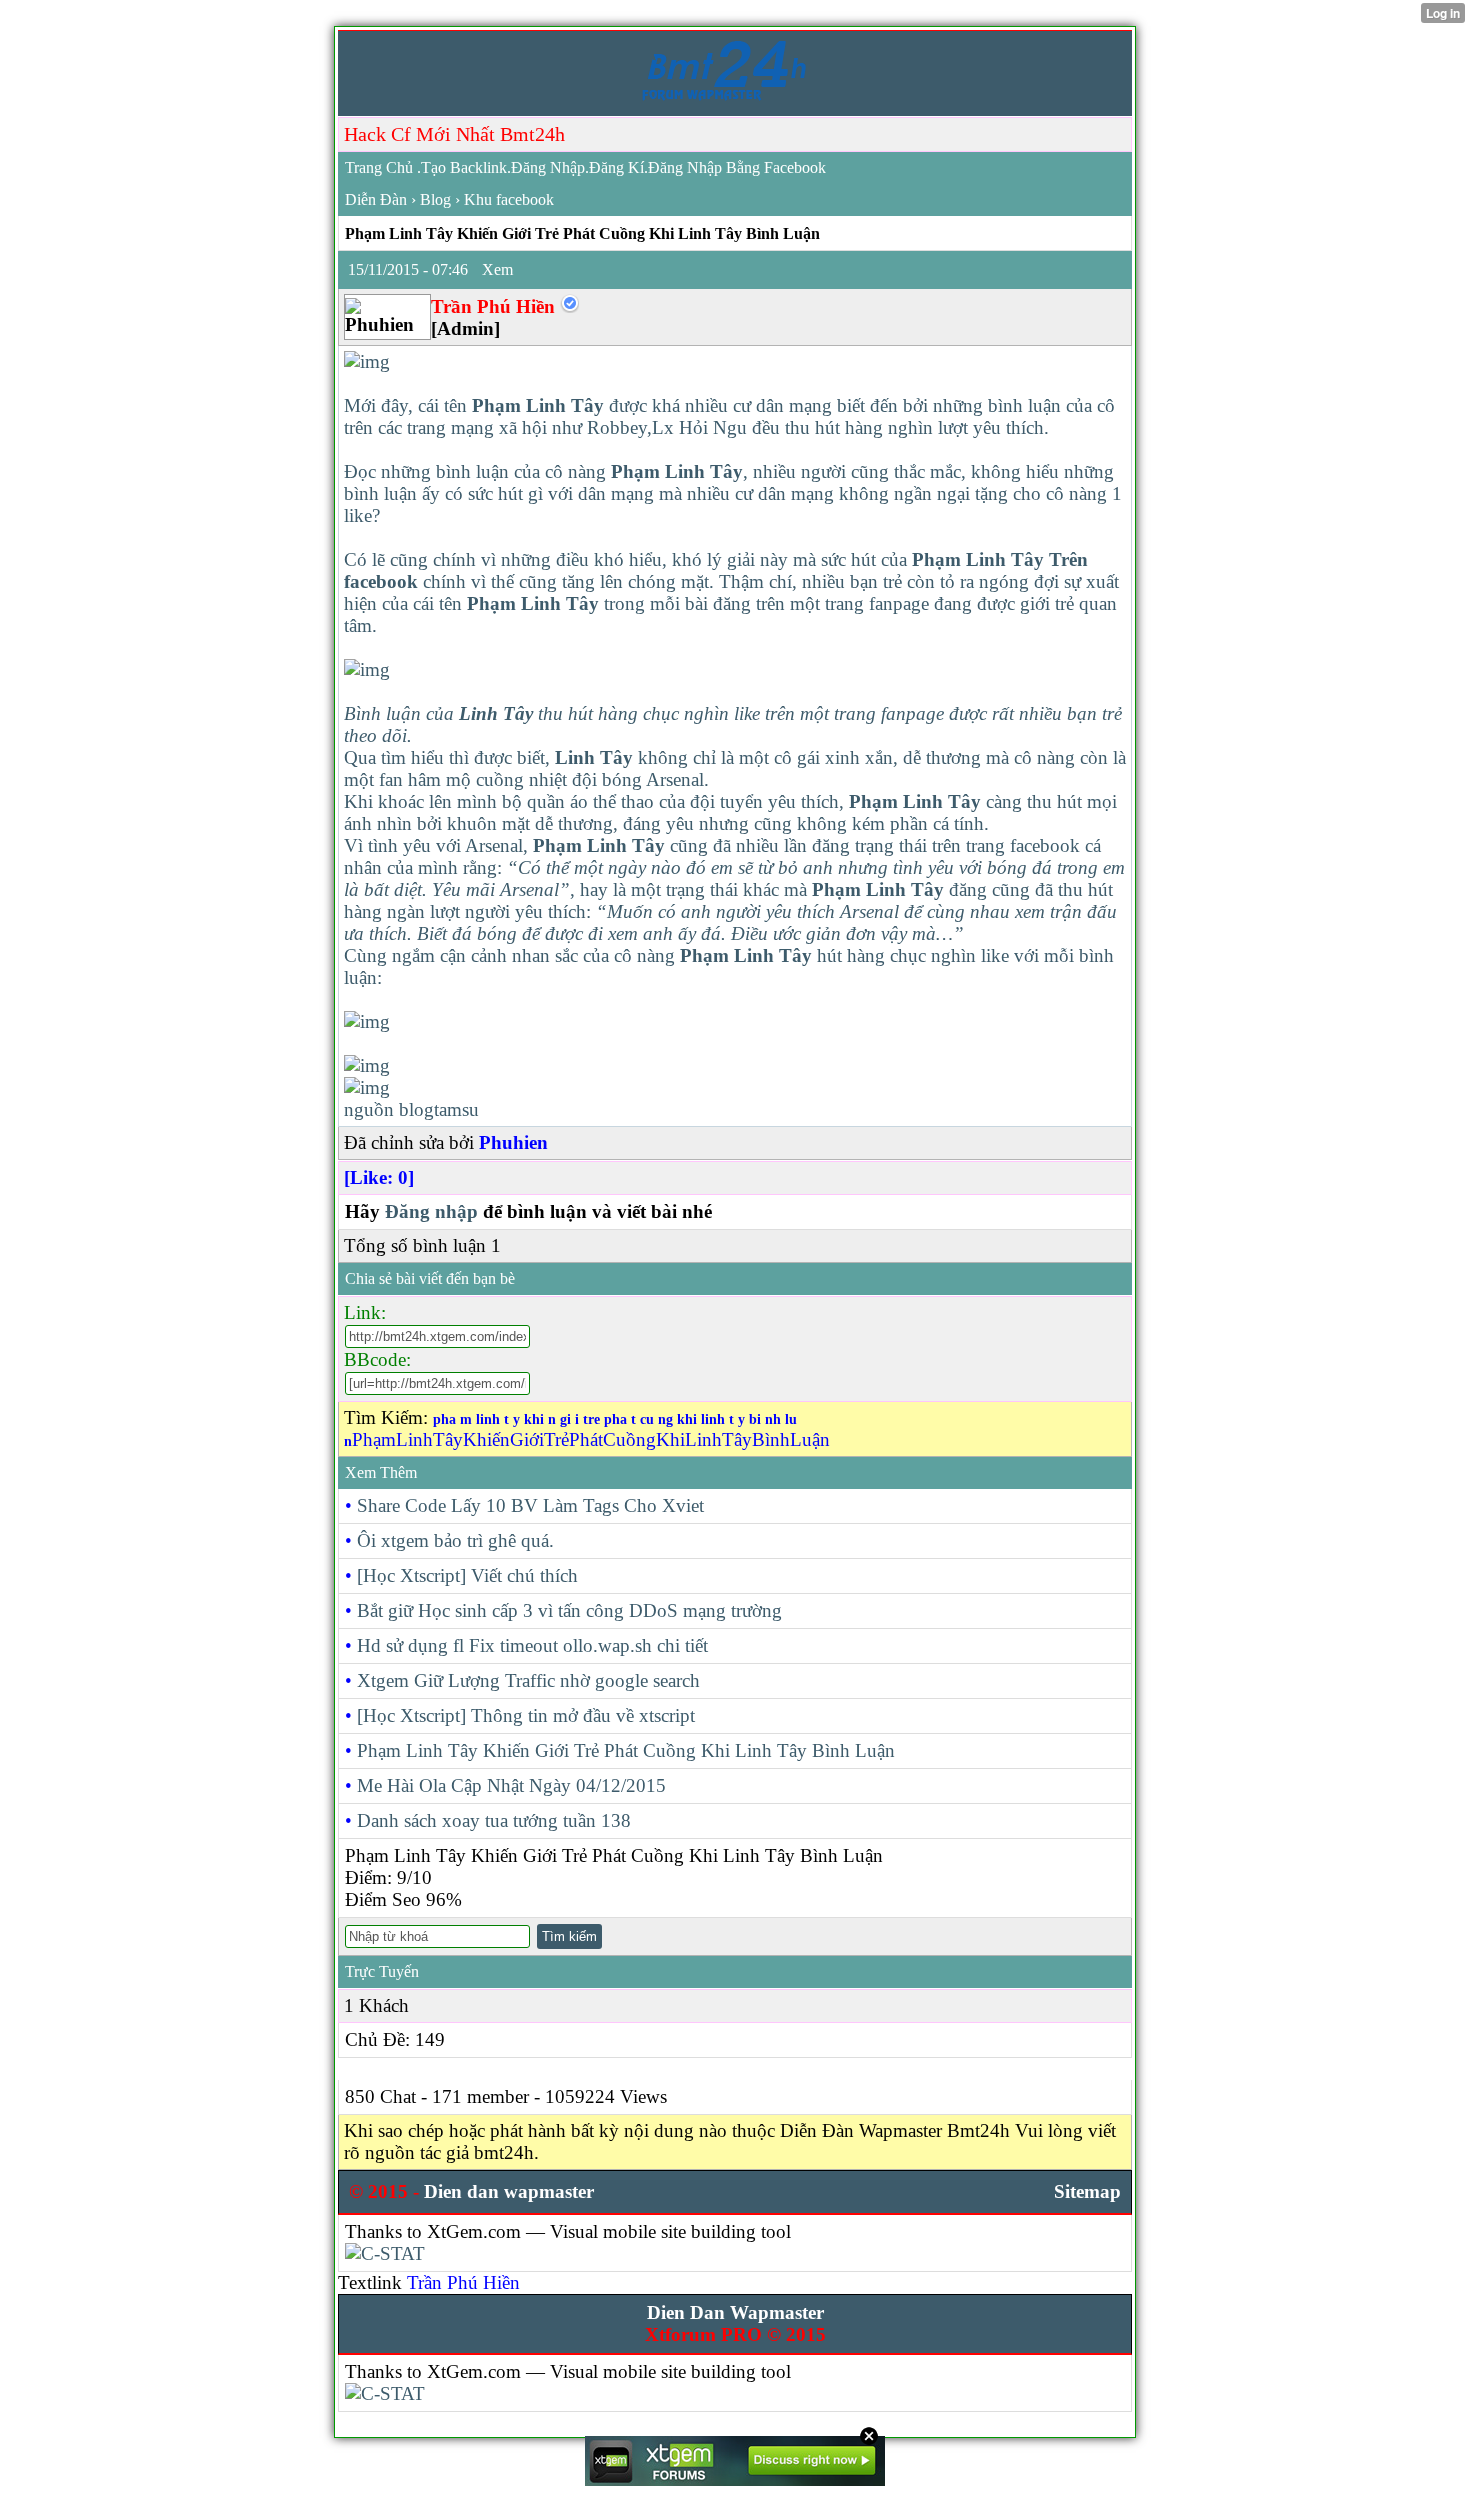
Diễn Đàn (376, 199)
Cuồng (629, 1439)
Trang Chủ (379, 167)
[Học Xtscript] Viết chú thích (467, 1575)
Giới (527, 1439)
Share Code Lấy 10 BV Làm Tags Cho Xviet (530, 1505)
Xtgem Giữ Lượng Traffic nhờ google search (528, 1680)
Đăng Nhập (548, 167)
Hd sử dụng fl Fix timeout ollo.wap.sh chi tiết (532, 1645)
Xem (497, 269)
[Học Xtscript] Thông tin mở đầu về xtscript (526, 1715)
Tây (448, 1439)
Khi (670, 1439)
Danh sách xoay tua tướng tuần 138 (494, 1820)
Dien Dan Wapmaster (735, 2312)
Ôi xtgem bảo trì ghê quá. (455, 1540)
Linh (414, 1439)
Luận (810, 1439)
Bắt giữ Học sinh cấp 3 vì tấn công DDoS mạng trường (569, 1610)
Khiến (486, 1439)
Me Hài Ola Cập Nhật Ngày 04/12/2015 (511, 1785)
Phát (586, 1439)
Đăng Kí (616, 167)
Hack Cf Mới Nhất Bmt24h (454, 134)
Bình (771, 1439)
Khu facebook (509, 199)
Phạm (374, 1439)
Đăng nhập (431, 1211)
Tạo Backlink (464, 167)
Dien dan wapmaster (509, 2191)
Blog (435, 199)
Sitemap (1087, 2191)
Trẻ (556, 1439)
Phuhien (513, 1142)
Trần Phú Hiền (463, 2282)
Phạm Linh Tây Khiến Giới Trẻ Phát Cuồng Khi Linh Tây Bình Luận (626, 1750)
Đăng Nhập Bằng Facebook (737, 167)
